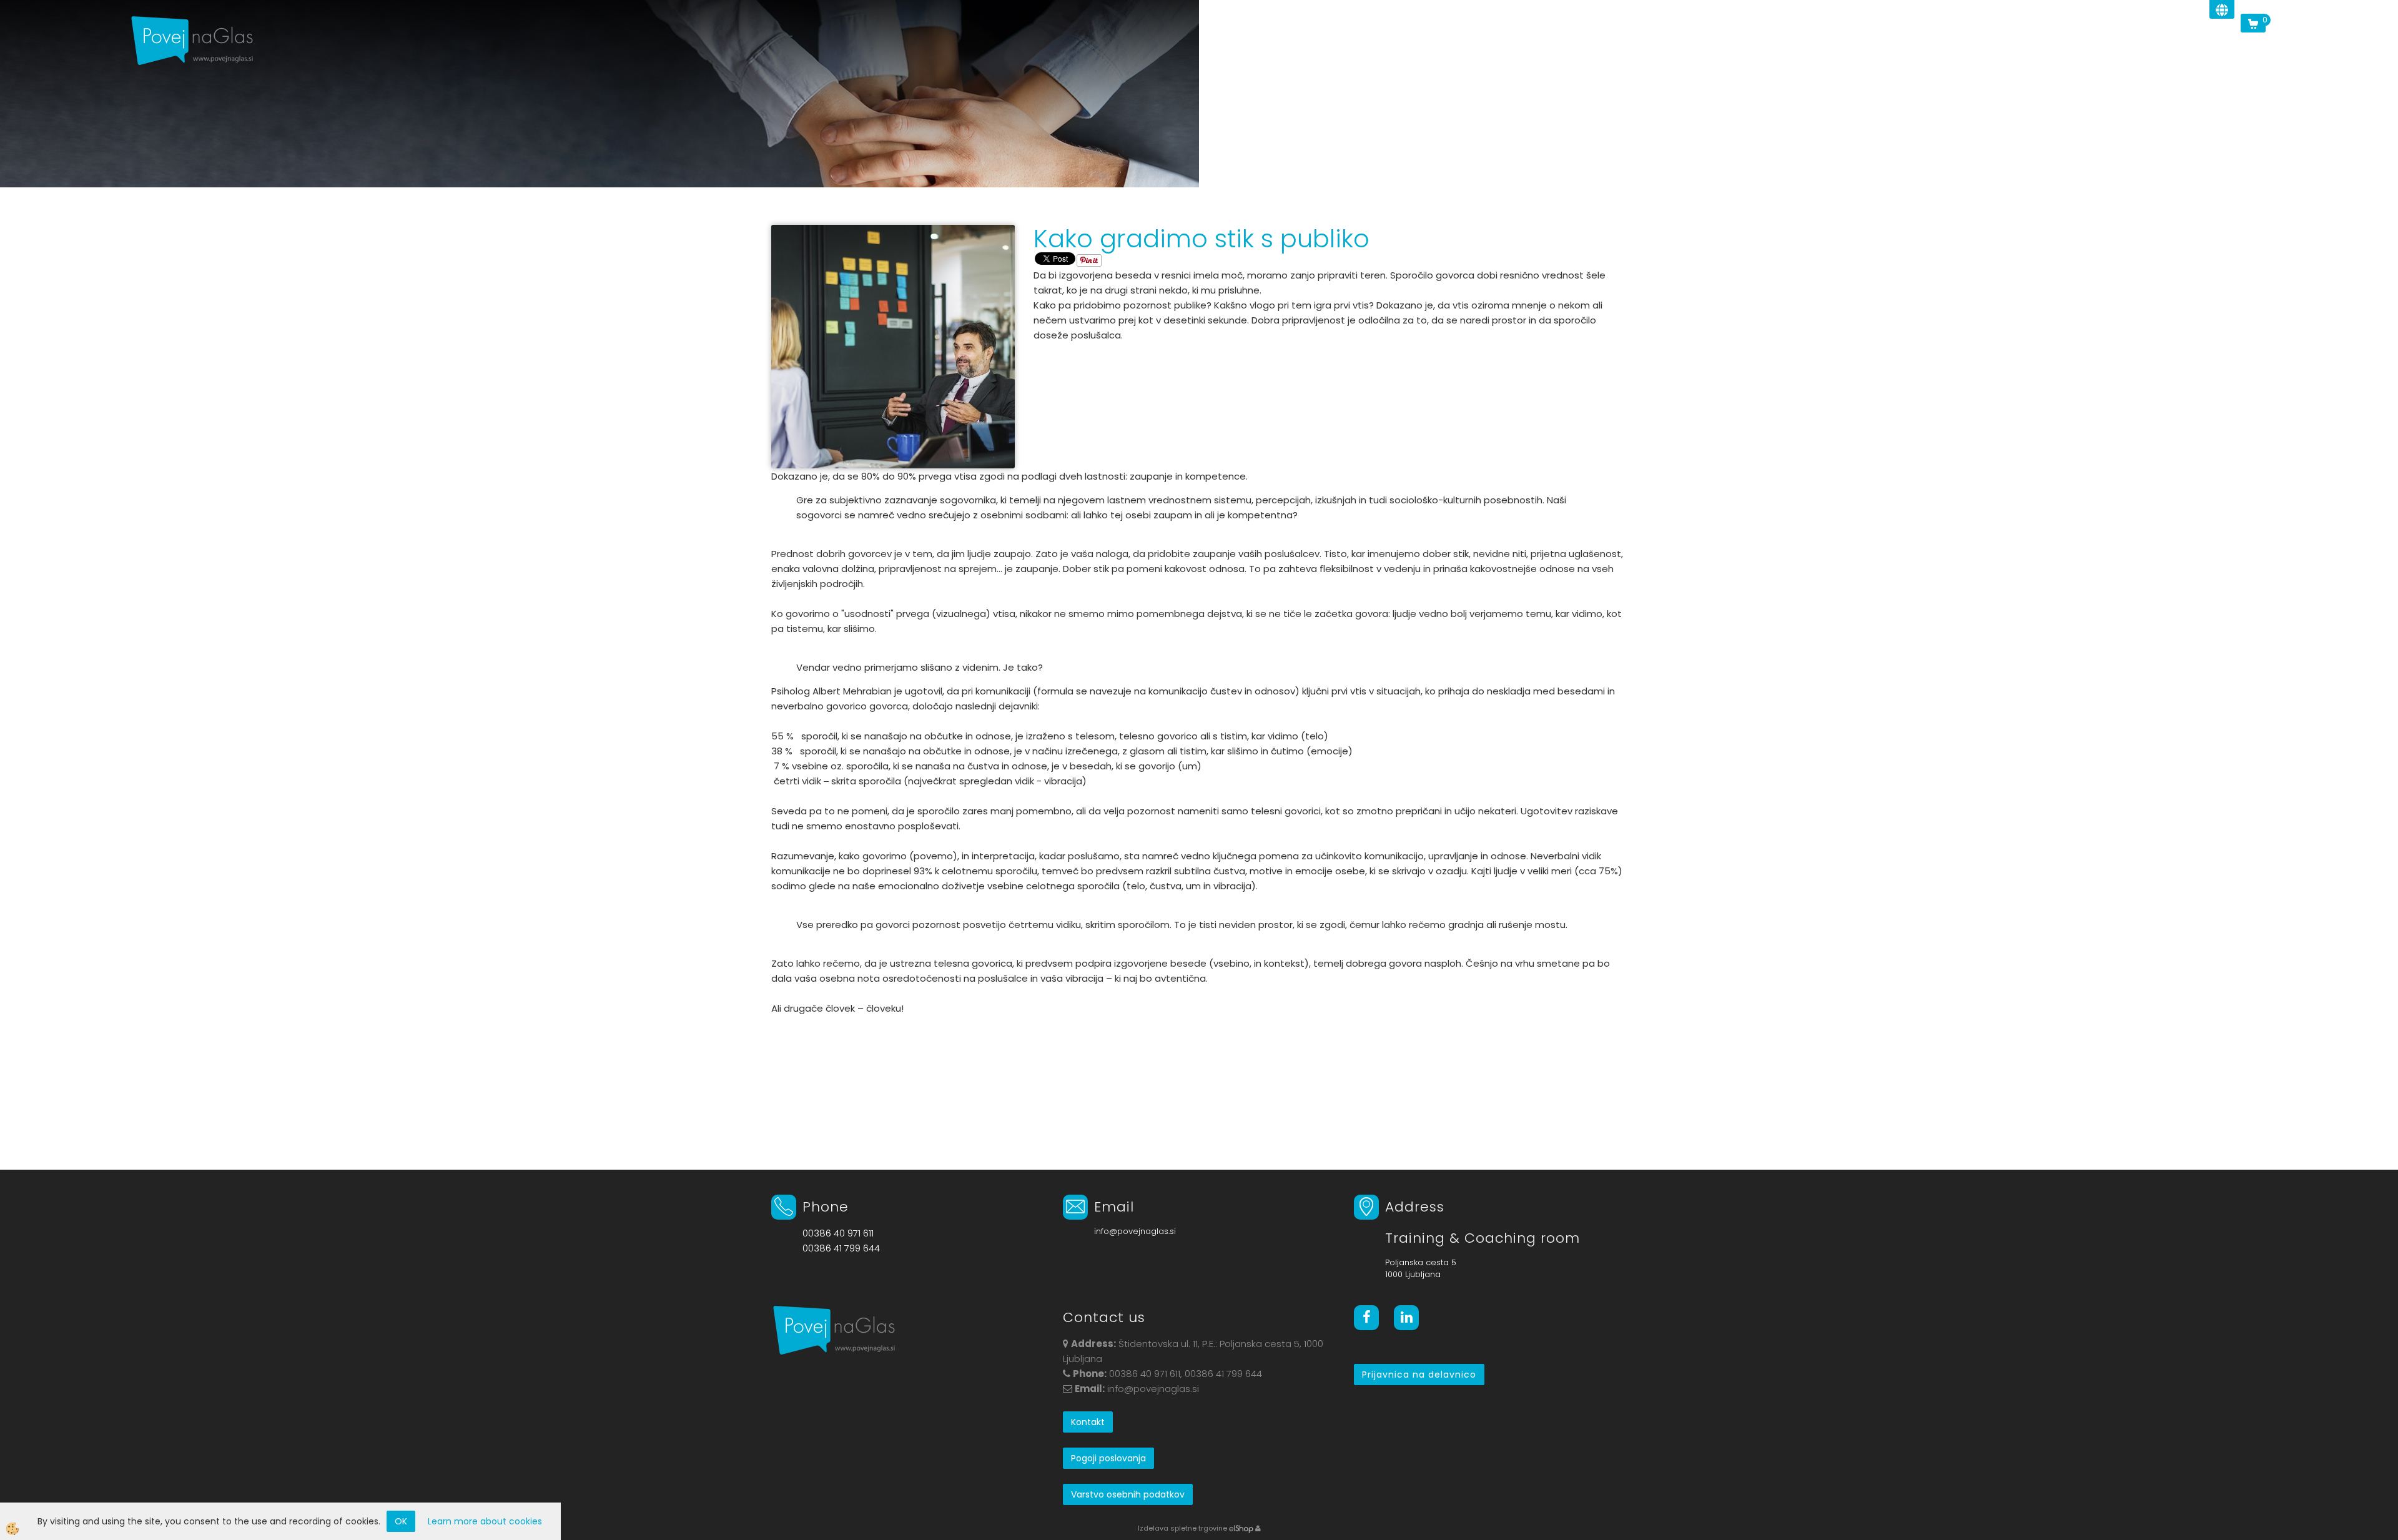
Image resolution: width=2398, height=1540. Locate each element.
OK (401, 1521)
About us (1767, 40)
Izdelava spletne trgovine (1182, 1528)
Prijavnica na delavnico (1419, 1375)
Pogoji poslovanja (1108, 1458)
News (1820, 40)
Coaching (1938, 40)
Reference (2106, 40)
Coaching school (2022, 40)
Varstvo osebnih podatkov (1128, 1494)
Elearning (2212, 40)
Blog (2159, 40)
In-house (1873, 40)
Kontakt (1088, 1422)
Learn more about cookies (485, 1521)
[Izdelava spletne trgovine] (1241, 1528)
